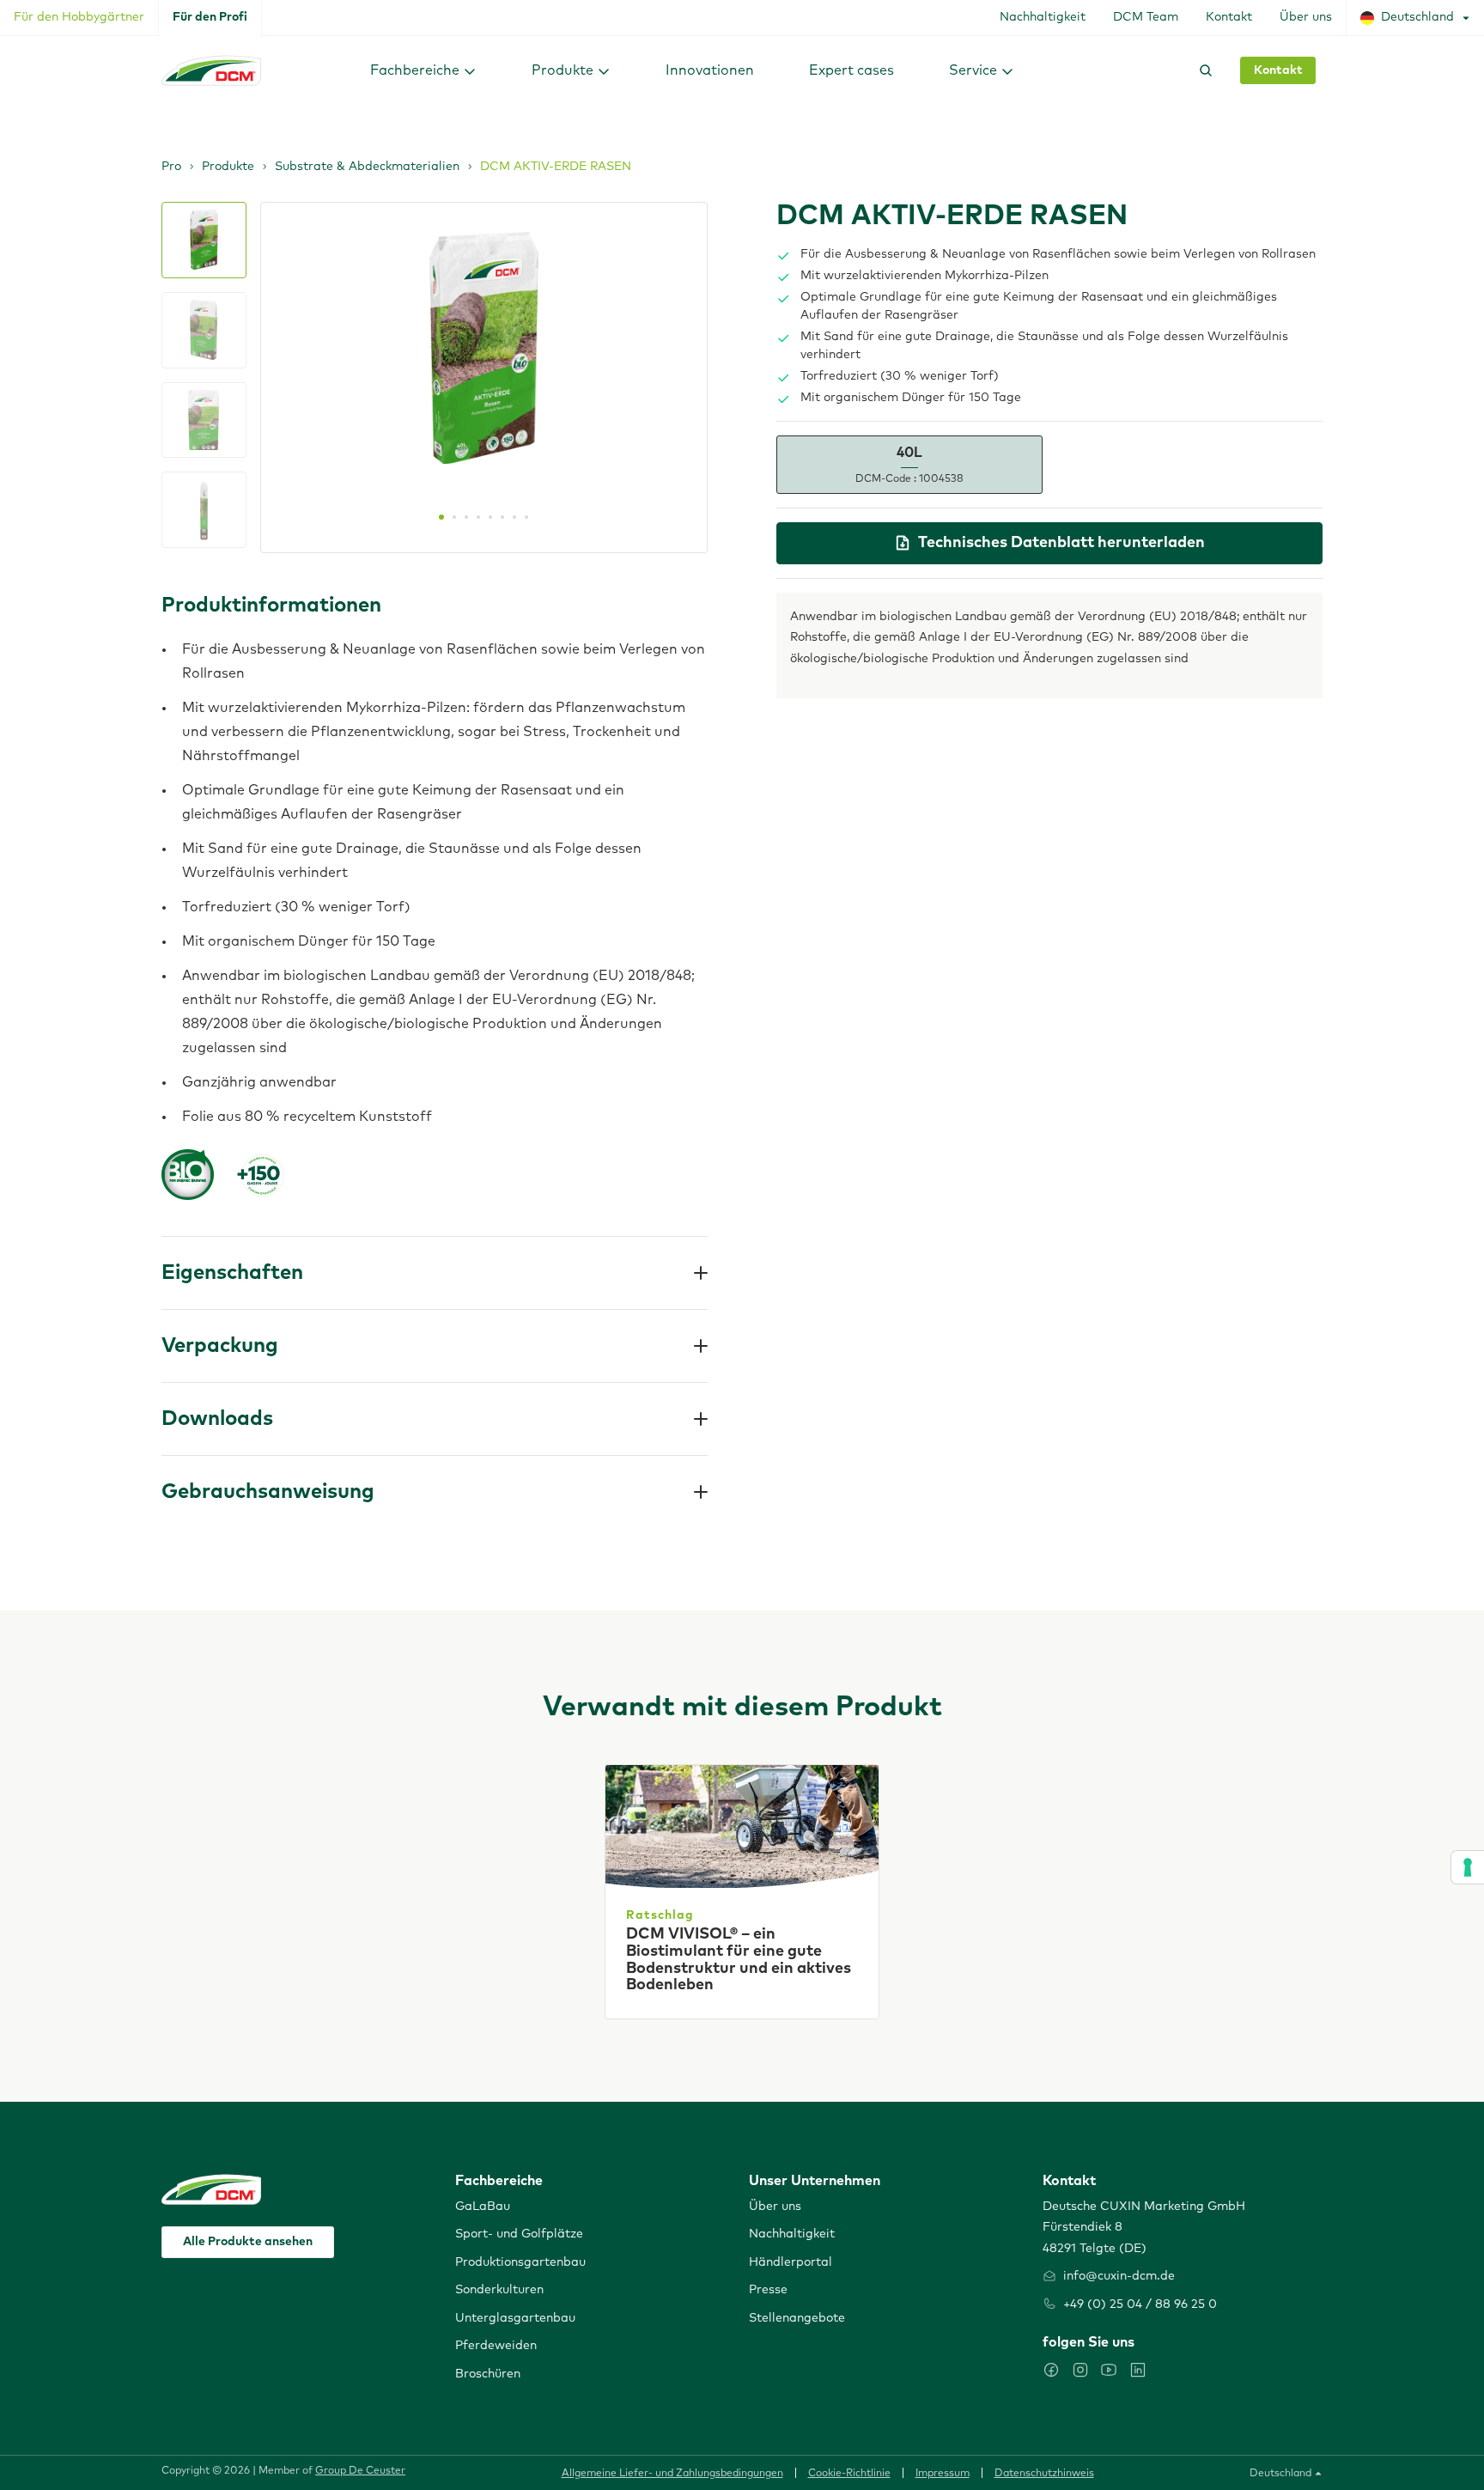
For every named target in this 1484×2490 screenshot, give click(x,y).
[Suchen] (1202, 70)
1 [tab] (441, 517)
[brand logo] (211, 70)
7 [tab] (514, 517)
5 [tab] (490, 517)
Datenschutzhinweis (1044, 2474)
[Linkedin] (1138, 2370)
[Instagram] (1080, 2370)
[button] (423, 70)
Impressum (943, 2474)
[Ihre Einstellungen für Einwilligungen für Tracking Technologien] (1468, 1867)
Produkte (228, 167)
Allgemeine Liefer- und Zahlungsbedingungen (672, 2474)
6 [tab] (502, 517)
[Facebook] (1051, 2370)
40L (909, 465)
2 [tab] (454, 517)
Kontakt (1278, 70)
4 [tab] (478, 517)
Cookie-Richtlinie (849, 2474)
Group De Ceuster (360, 2471)
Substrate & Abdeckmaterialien (367, 167)
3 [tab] (466, 517)
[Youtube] (1109, 2370)
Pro (171, 167)
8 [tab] (526, 517)
